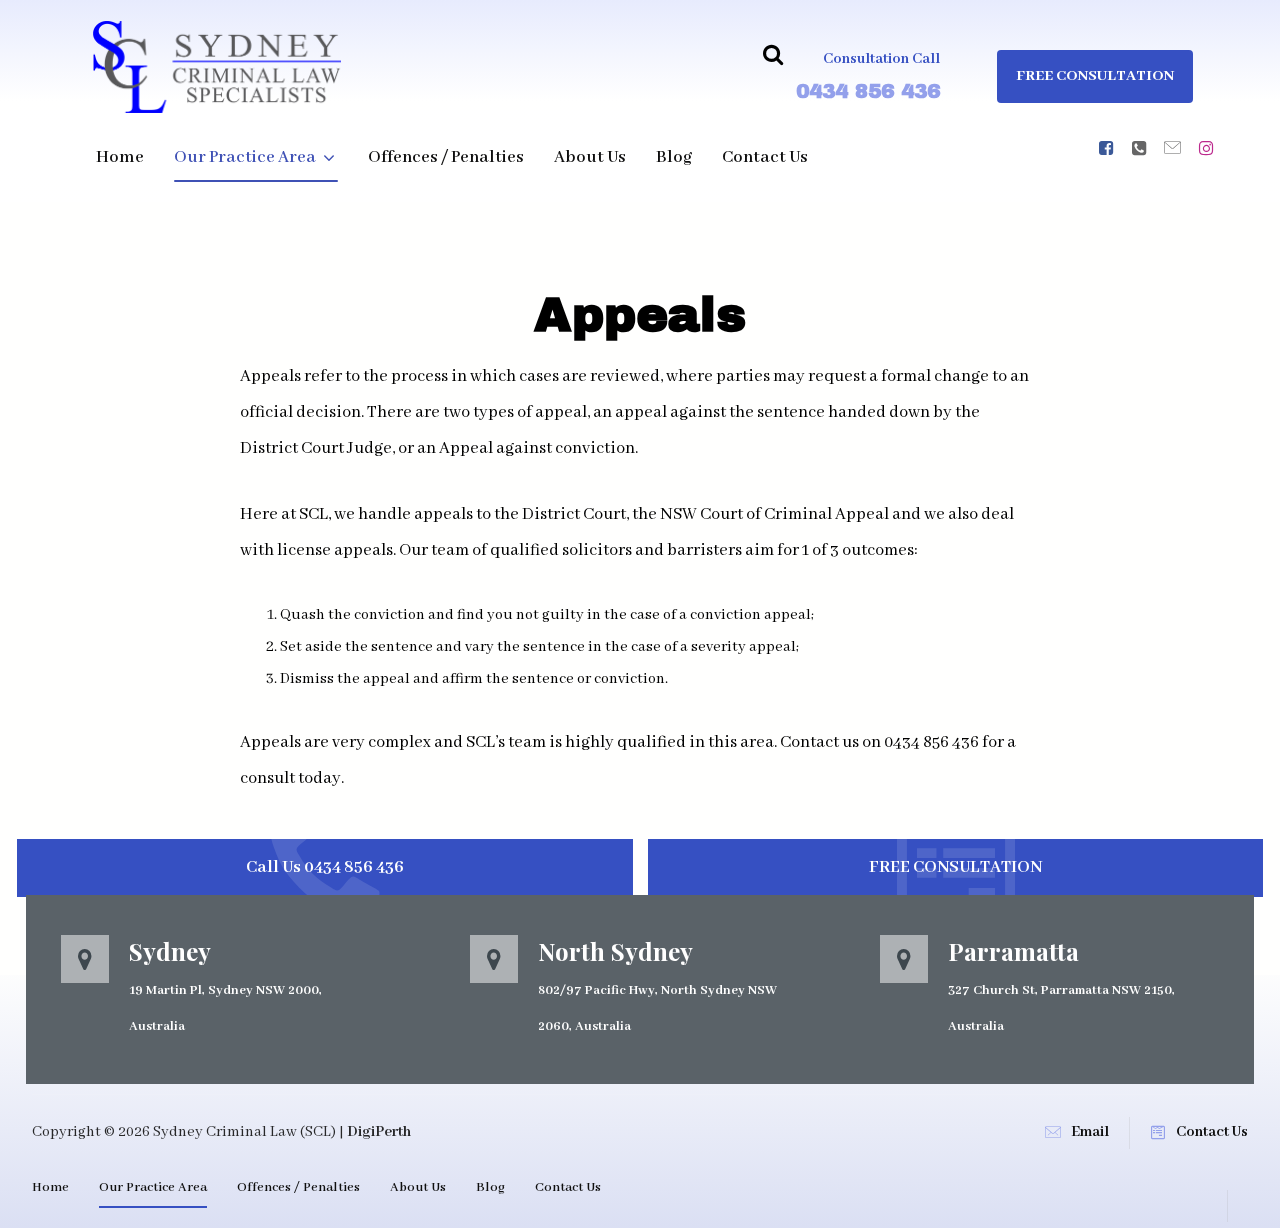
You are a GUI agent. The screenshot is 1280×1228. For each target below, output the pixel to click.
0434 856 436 (868, 91)
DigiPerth (379, 1132)
